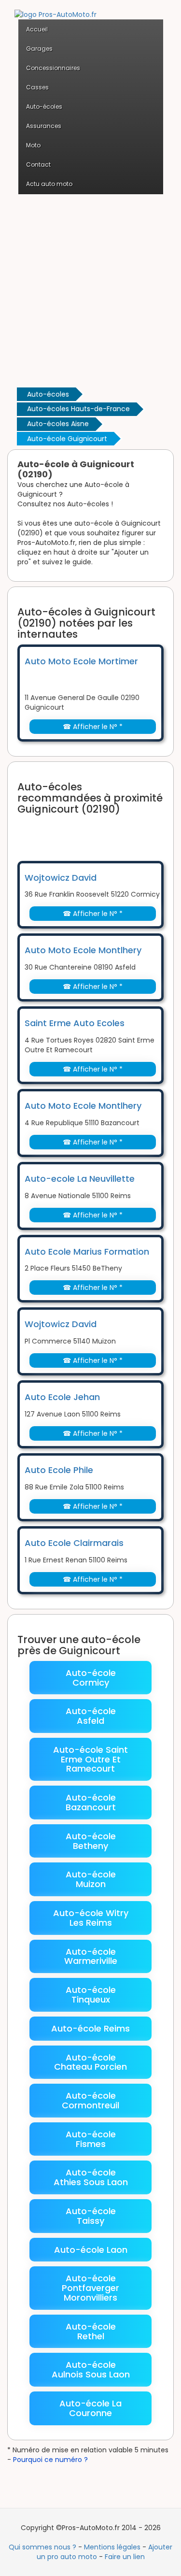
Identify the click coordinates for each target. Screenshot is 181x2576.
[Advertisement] (90, 290)
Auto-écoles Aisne (58, 424)
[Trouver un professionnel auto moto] (56, 9)
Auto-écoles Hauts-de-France (78, 409)
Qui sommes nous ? (42, 2547)
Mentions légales (112, 2547)
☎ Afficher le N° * (93, 727)
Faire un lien (125, 2557)
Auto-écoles (48, 394)
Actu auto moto (49, 184)
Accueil (37, 29)
